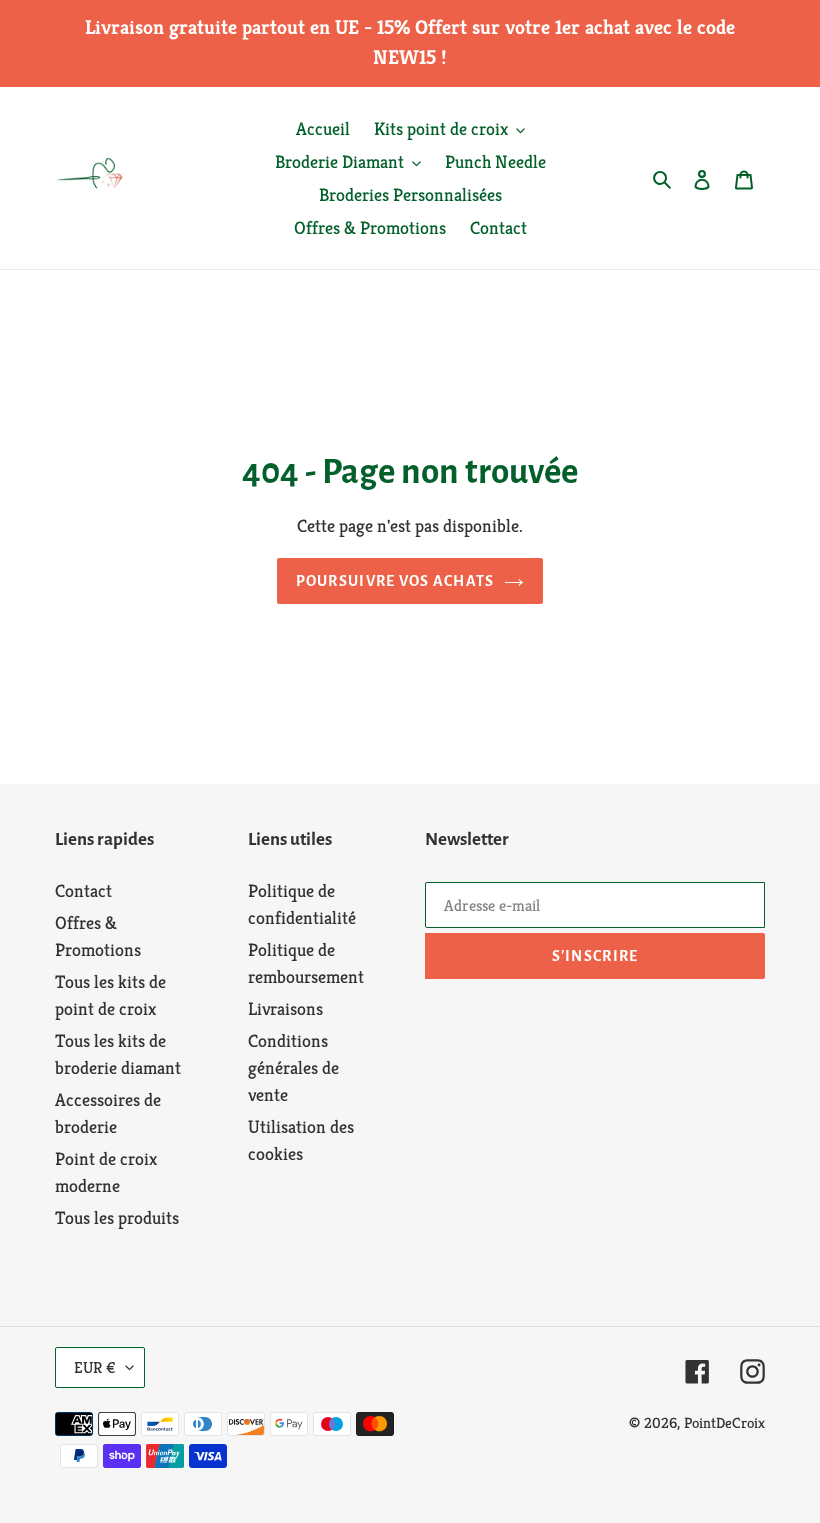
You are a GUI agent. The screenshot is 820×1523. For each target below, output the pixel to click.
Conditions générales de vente (293, 1067)
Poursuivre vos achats (395, 581)
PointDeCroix (724, 1422)
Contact (83, 890)
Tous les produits (117, 1217)
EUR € (95, 1367)
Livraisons (285, 1008)
